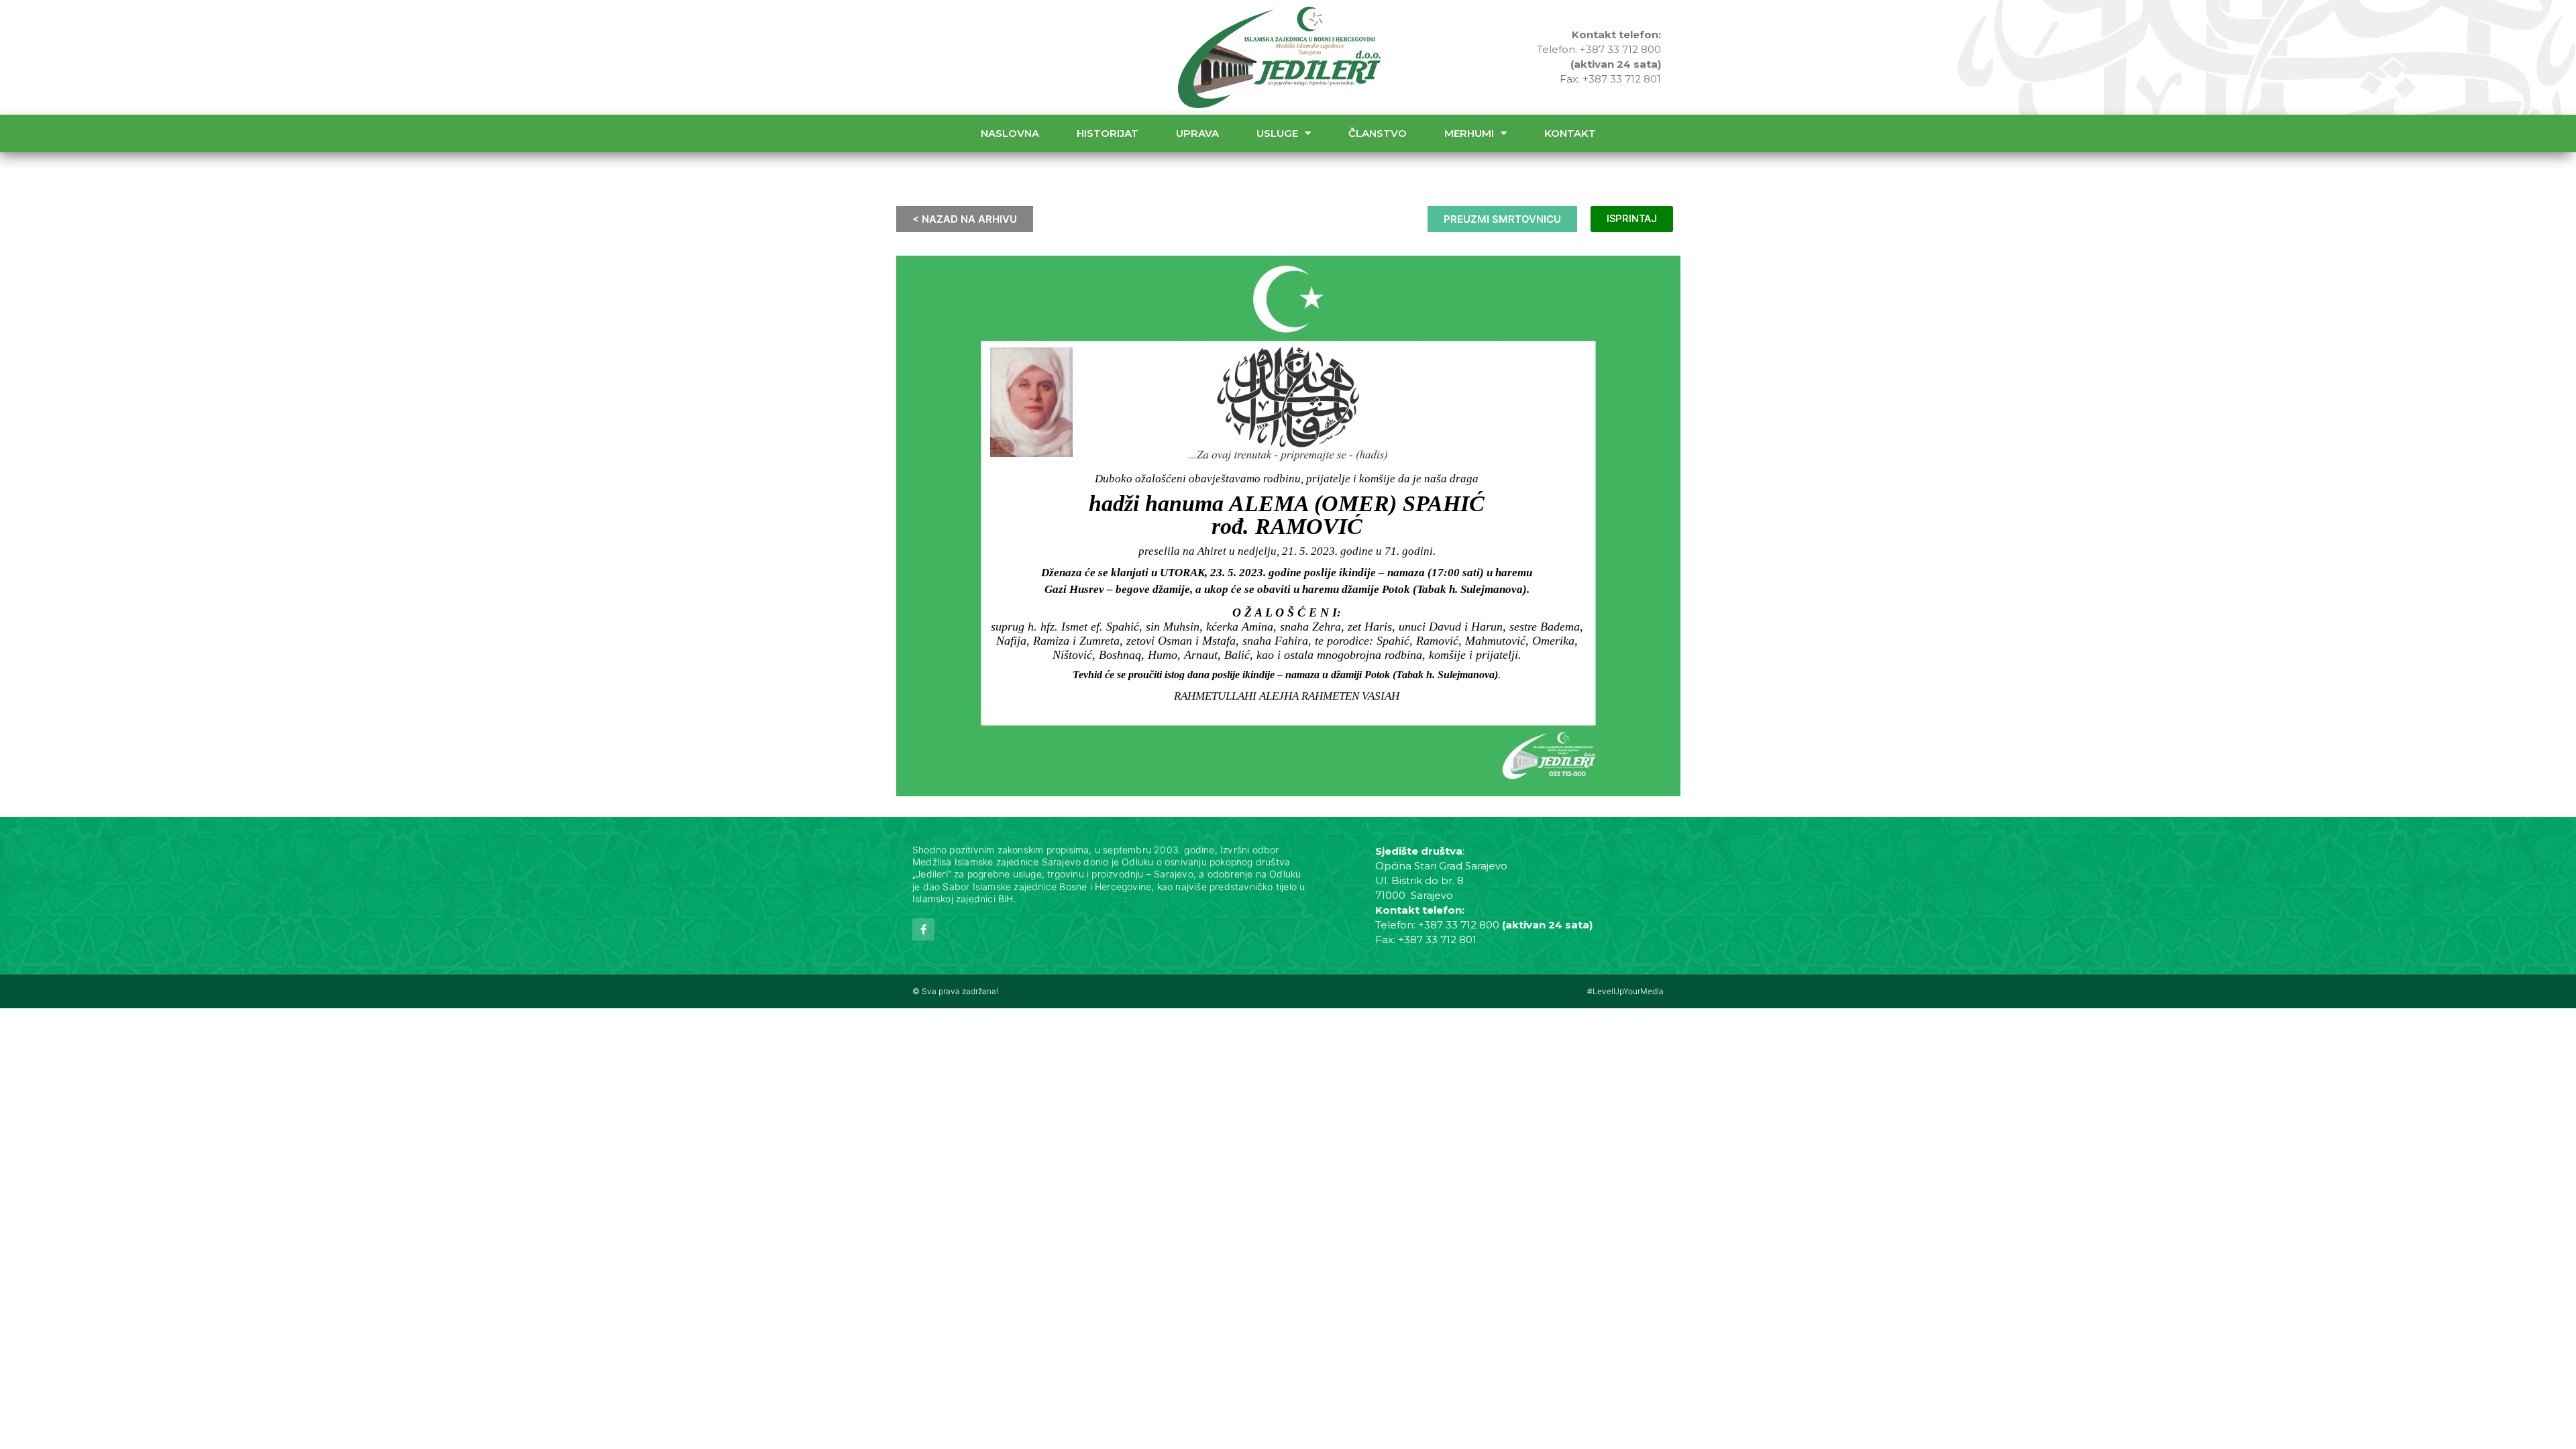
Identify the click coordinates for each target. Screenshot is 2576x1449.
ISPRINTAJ (1632, 219)
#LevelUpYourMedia (1625, 991)
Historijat (1108, 133)
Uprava (1197, 133)
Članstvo (1378, 133)
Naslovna (1010, 133)
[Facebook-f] (923, 929)
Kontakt (1570, 133)
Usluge (1277, 133)
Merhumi (1469, 133)
